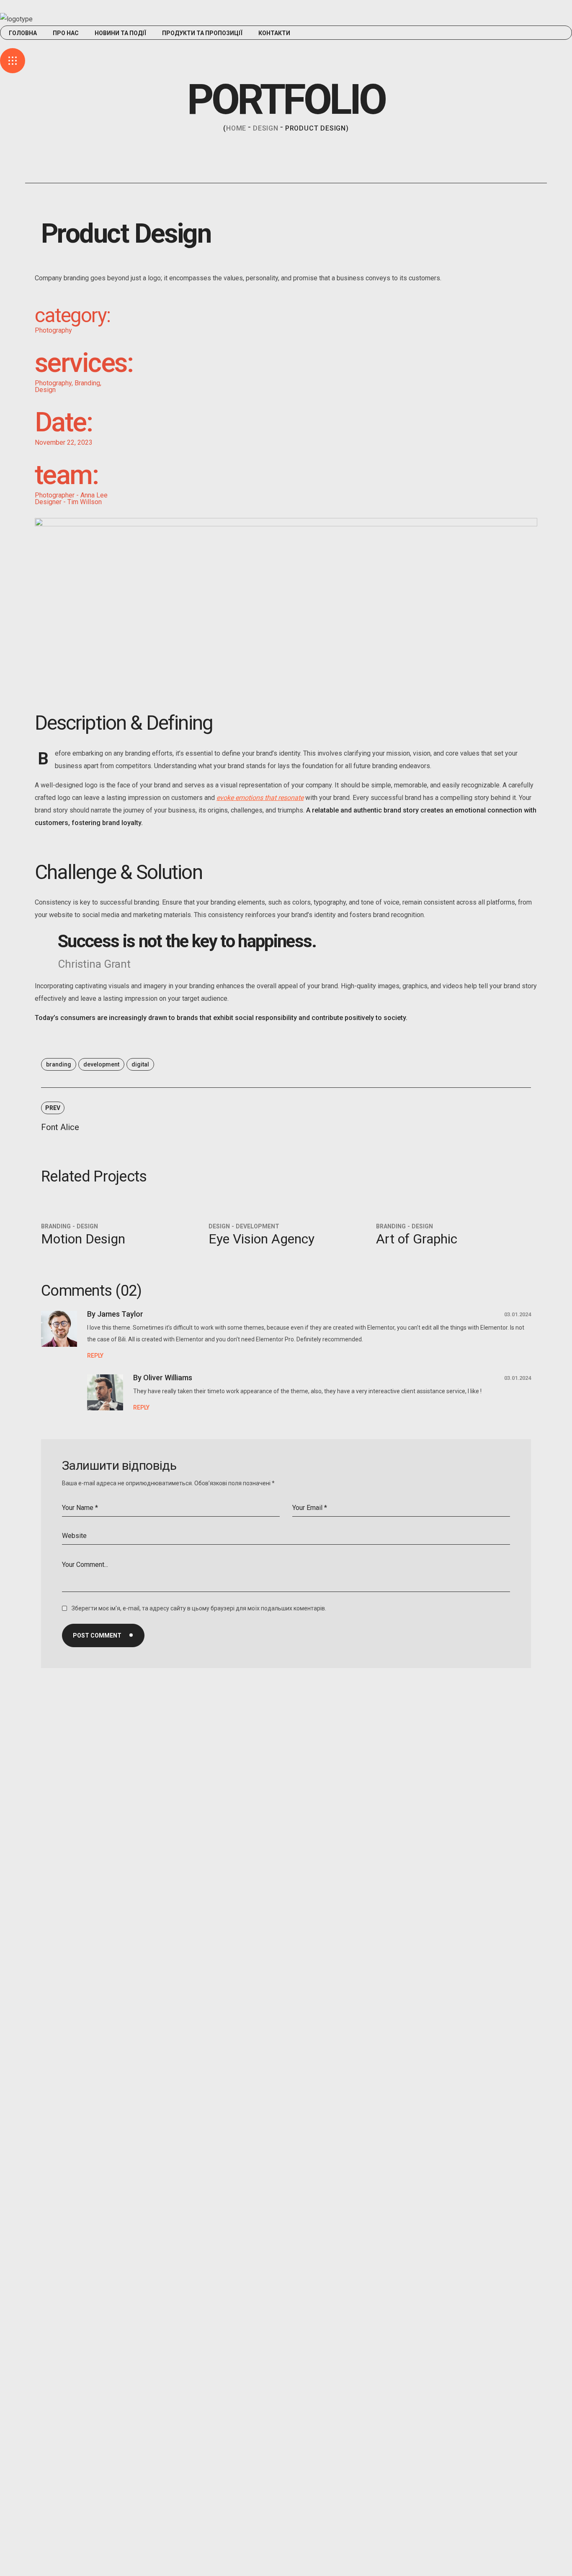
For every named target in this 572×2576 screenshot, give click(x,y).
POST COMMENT (97, 1635)
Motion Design (83, 1239)
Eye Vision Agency (262, 1239)
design (266, 128)
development (101, 1064)
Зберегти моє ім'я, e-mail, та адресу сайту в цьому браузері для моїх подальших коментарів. (199, 1608)
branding (59, 1064)
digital (140, 1064)
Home (236, 128)
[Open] (13, 61)
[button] (286, 44)
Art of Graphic (417, 1239)
